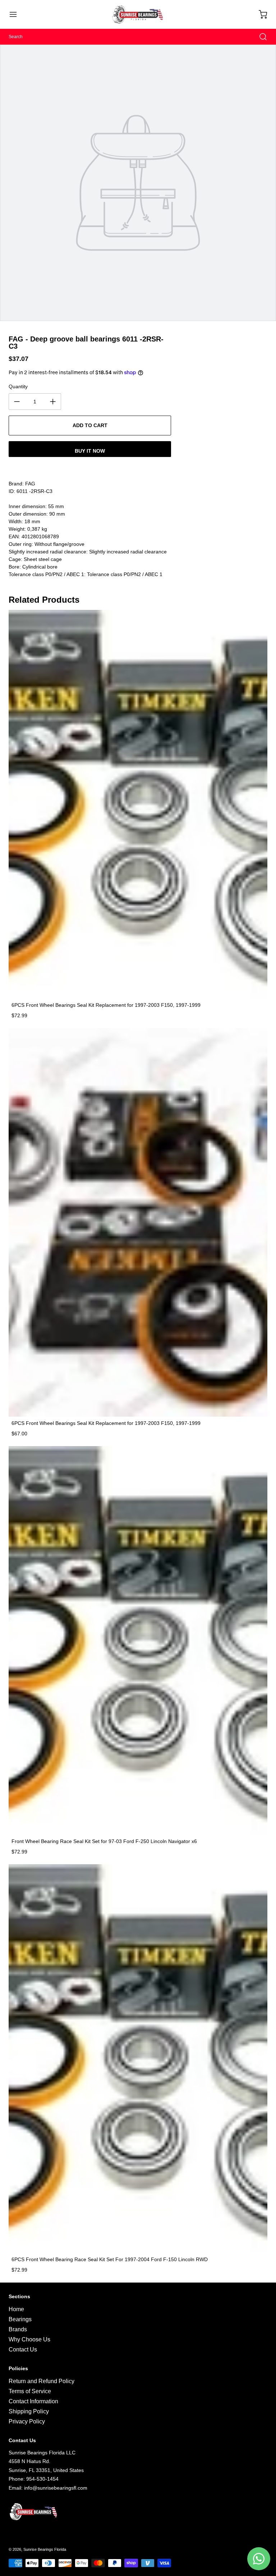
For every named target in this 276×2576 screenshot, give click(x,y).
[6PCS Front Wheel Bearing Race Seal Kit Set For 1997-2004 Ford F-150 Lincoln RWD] (138, 2059)
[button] (17, 14)
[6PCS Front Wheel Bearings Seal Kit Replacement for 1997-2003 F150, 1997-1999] (138, 804)
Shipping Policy (29, 2411)
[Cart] (259, 14)
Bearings (20, 2319)
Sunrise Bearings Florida (45, 2549)
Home (16, 2309)
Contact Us (23, 2349)
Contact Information (33, 2401)
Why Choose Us (29, 2339)
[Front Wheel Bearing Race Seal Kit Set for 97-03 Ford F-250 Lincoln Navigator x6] (138, 1640)
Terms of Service (30, 2391)
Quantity (18, 386)
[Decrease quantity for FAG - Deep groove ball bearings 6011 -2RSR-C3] (17, 402)
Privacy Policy (27, 2421)
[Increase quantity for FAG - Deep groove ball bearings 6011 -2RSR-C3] (53, 402)
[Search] (259, 37)
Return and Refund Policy (42, 2381)
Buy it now (90, 451)
